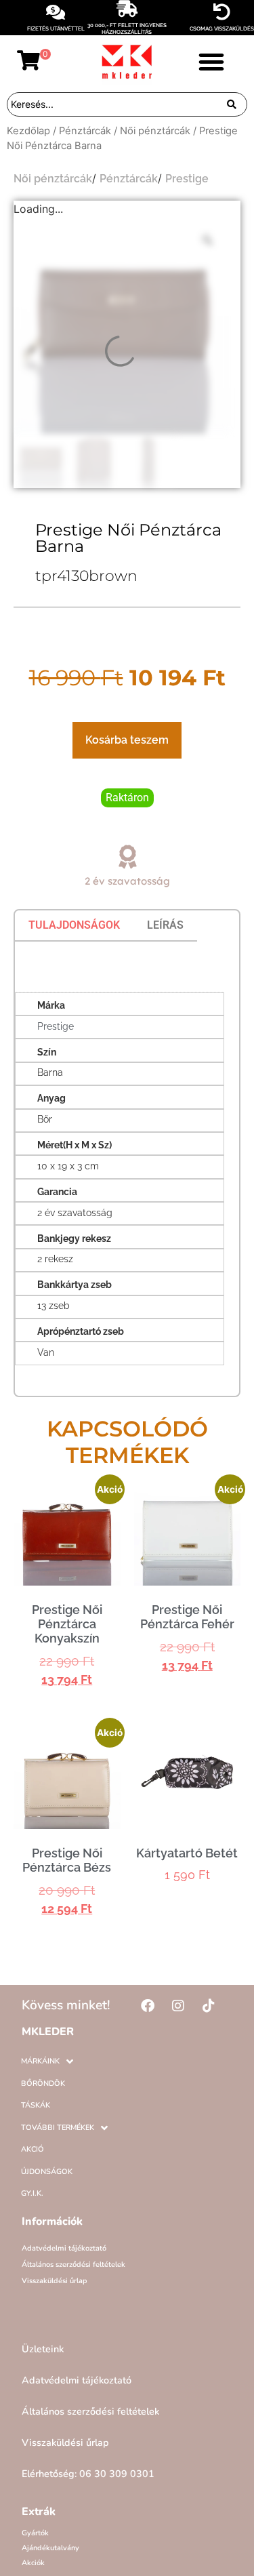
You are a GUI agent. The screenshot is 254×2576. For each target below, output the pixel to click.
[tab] (74, 925)
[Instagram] (178, 2006)
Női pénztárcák (155, 131)
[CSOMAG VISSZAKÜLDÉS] (222, 12)
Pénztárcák (85, 131)
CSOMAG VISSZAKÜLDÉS (222, 28)
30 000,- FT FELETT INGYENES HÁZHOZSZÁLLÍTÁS (127, 28)
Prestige (187, 179)
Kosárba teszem (127, 740)
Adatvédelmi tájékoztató (64, 2248)
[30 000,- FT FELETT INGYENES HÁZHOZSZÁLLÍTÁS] (127, 8)
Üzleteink (43, 2349)
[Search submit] (232, 104)
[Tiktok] (209, 2006)
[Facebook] (148, 2006)
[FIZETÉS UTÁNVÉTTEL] (56, 12)
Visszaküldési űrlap (55, 2281)
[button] (211, 62)
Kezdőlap (28, 131)
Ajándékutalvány (50, 2548)
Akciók (33, 2563)
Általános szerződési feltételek (73, 2265)
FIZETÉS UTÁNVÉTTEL (56, 28)
